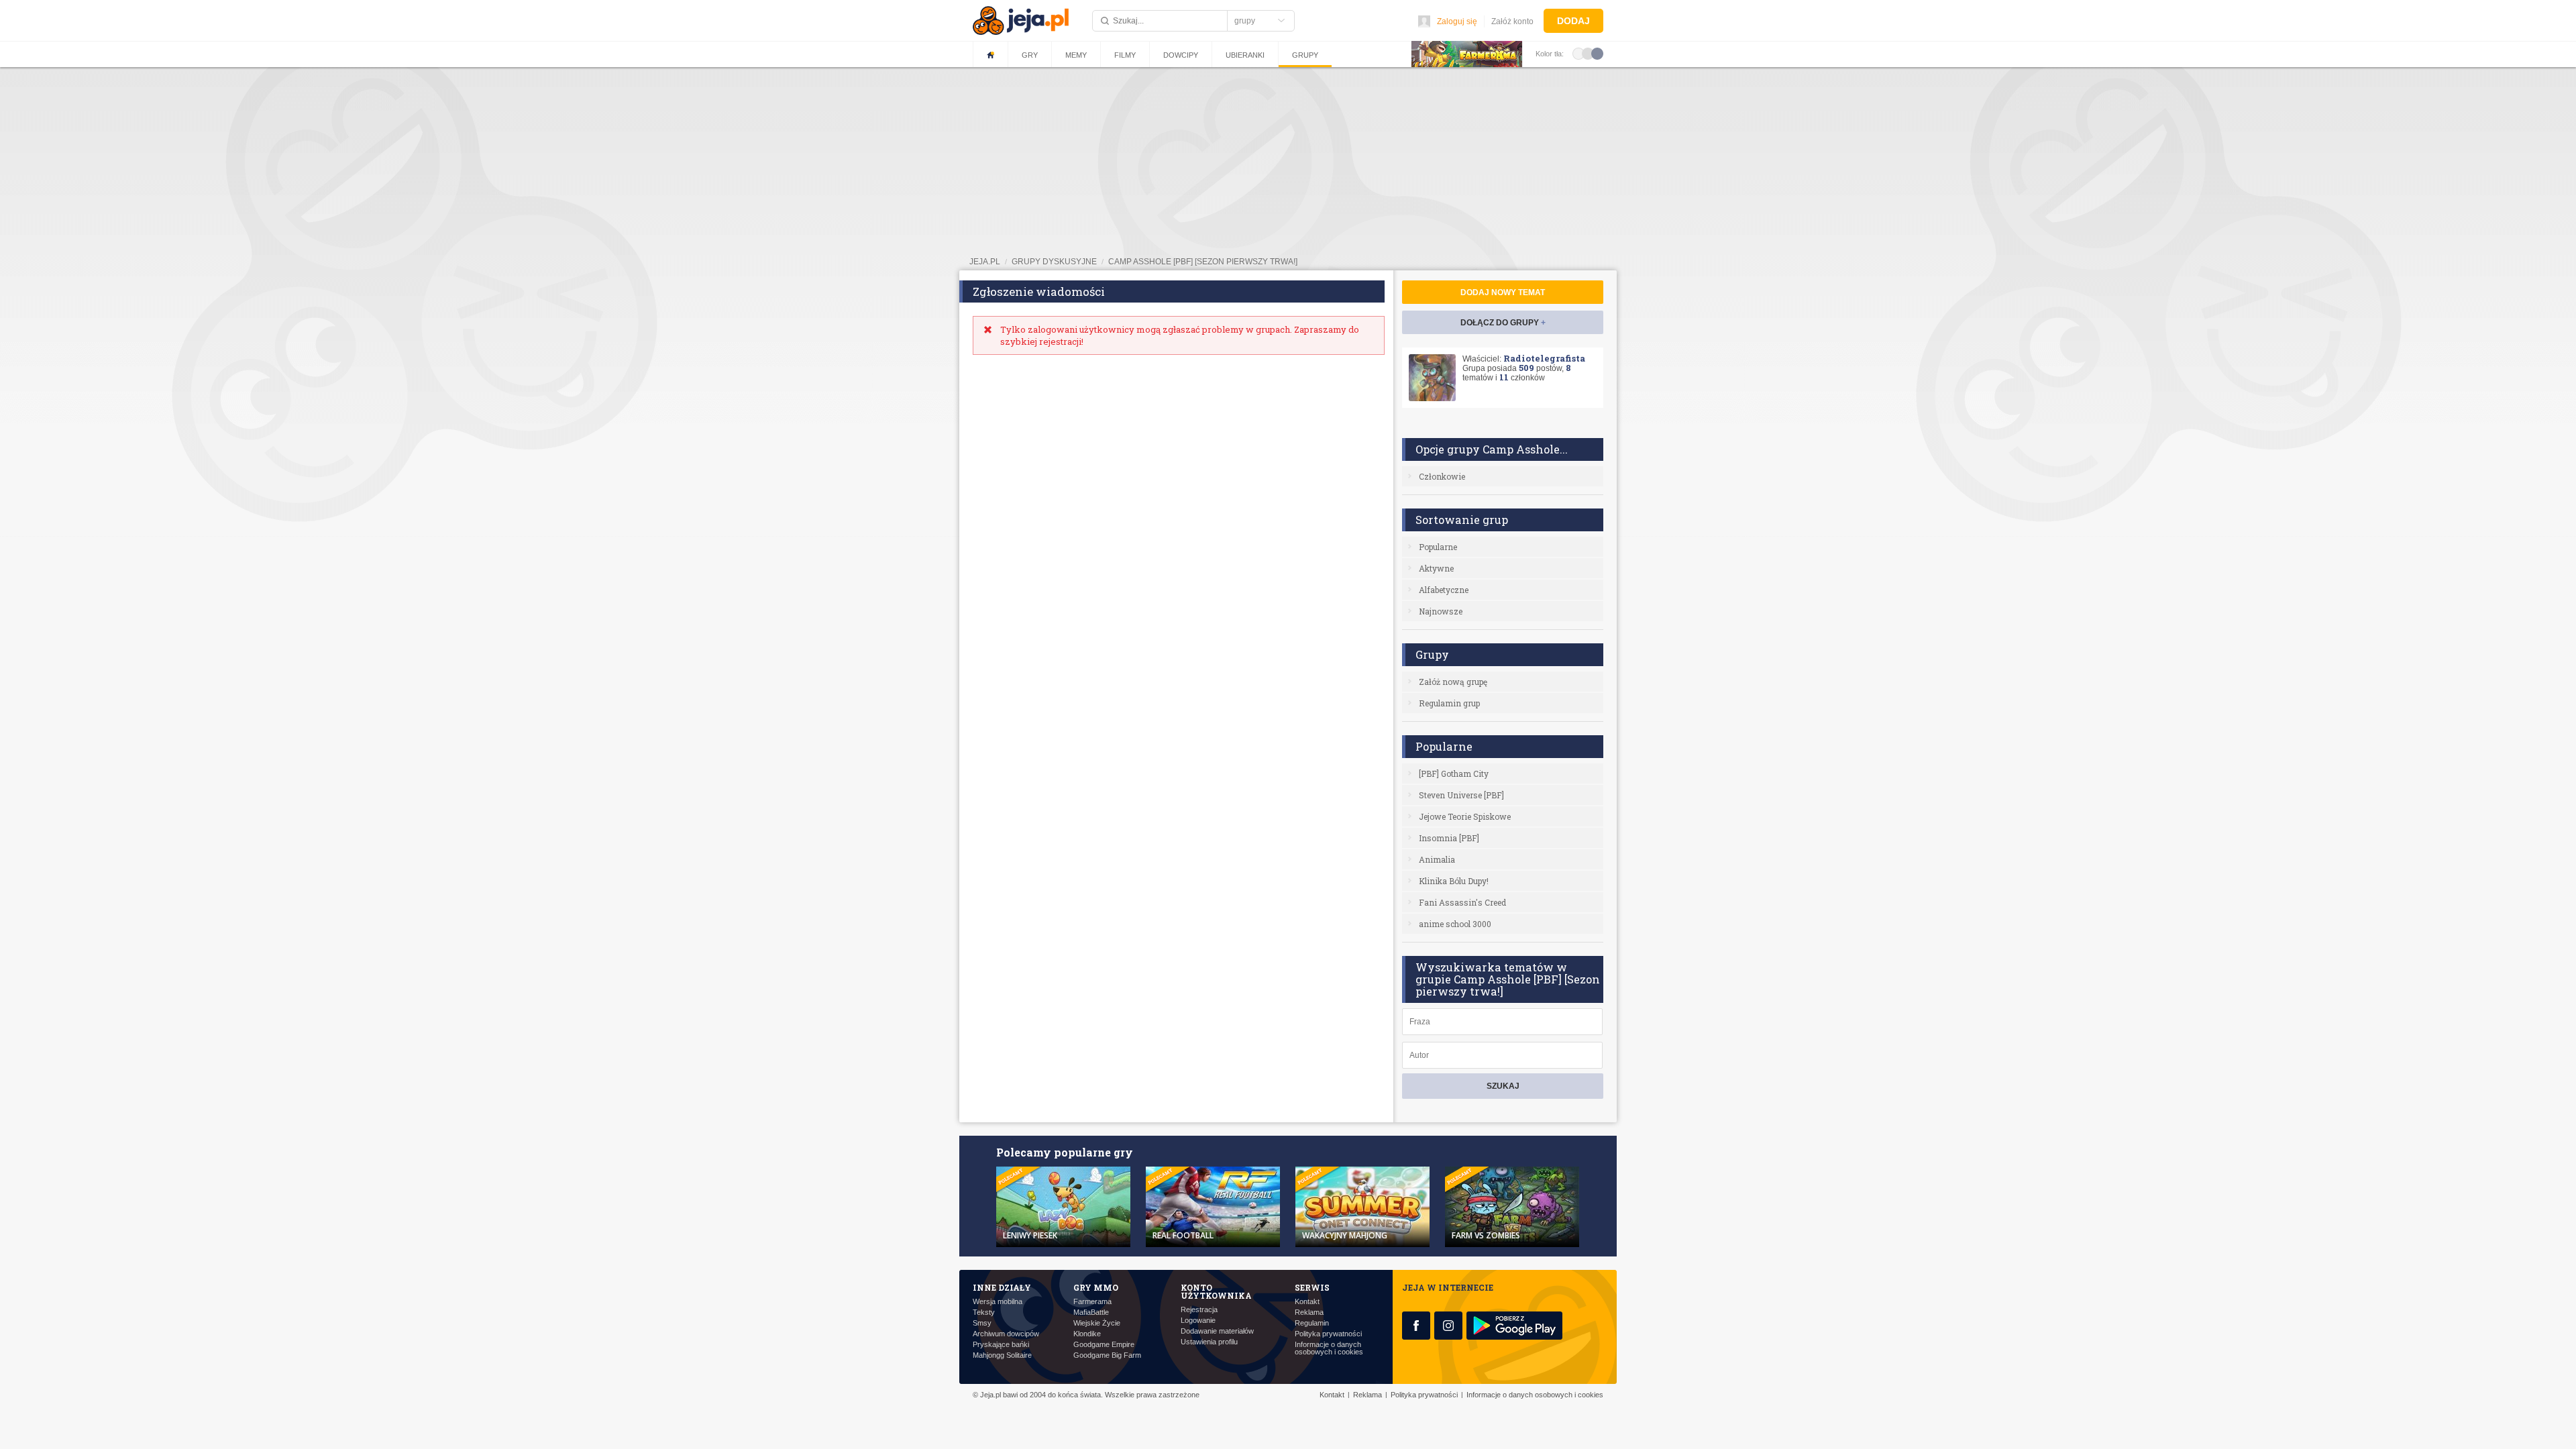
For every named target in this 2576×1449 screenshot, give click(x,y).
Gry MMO (1096, 1287)
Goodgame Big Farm (1107, 1355)
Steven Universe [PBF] (1461, 795)
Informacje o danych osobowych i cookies (1329, 1348)
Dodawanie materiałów (1217, 1331)
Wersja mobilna (998, 1302)
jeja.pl (985, 262)
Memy (1076, 55)
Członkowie (1442, 476)
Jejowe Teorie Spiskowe (1465, 816)
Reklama (1309, 1312)
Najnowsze (1441, 611)
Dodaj (1573, 21)
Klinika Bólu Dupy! (1454, 881)
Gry (1030, 55)
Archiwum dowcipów (1006, 1334)
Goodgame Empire (1104, 1345)
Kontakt (1307, 1302)
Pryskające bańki (1001, 1345)
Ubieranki (1245, 55)
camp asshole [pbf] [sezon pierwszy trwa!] (1203, 262)
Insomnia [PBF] (1449, 838)
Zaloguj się (1457, 21)
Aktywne (1436, 568)
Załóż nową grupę (1453, 682)
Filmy (1125, 55)
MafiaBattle (1091, 1312)
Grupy (1305, 55)
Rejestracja (1199, 1310)
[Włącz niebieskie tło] (1597, 53)
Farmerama (1092, 1302)
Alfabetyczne (1444, 590)
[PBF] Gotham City (1454, 773)
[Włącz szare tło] (1588, 53)
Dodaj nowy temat (1503, 292)
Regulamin (1312, 1323)
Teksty (984, 1312)
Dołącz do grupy (1503, 323)
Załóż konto (1512, 21)
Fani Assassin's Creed (1462, 902)
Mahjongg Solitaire (1002, 1355)
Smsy (982, 1323)
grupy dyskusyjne (1054, 262)
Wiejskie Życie (1097, 1323)
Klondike (1087, 1334)
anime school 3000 (1455, 924)
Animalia (1437, 859)
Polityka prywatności (1328, 1334)
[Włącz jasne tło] (1578, 53)
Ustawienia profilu (1209, 1342)
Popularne (1438, 547)
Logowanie (1198, 1321)
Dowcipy (1181, 55)
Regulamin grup (1449, 703)
